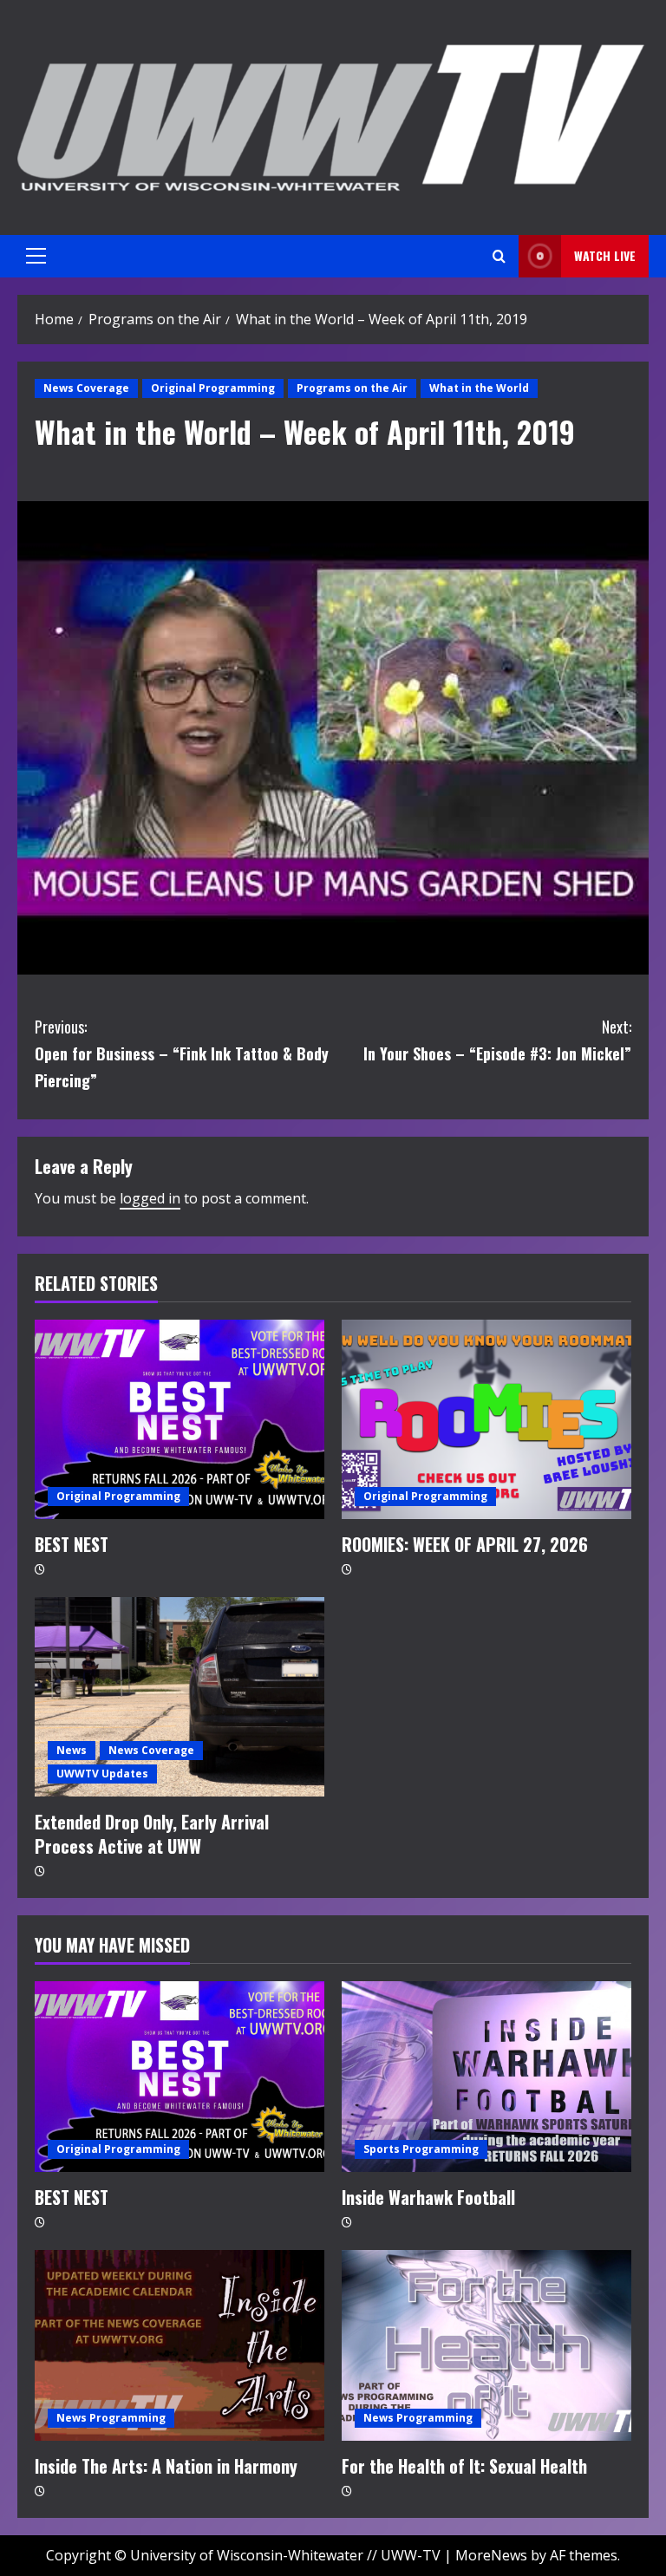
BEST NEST (72, 1544)
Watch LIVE (605, 255)
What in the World (479, 388)
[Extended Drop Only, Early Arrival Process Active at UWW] (180, 1697)
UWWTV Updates (102, 1774)
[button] (36, 256)
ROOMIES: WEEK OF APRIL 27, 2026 (465, 1544)
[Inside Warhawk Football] (486, 2077)
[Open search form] (499, 256)
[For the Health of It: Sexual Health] (486, 2345)
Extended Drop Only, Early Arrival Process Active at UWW (152, 1834)
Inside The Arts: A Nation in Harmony (166, 2466)
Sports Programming (421, 2149)
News (72, 1750)
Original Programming (213, 388)
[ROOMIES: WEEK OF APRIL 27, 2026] (486, 1419)
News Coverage (86, 388)
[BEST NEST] (180, 1419)
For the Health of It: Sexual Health (464, 2466)
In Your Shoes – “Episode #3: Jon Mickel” (497, 1040)
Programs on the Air (352, 388)
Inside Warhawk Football (428, 2197)
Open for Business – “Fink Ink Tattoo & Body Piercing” (182, 1053)
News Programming (111, 2418)
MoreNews (491, 2555)
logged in (150, 1198)
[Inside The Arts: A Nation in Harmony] (180, 2345)
